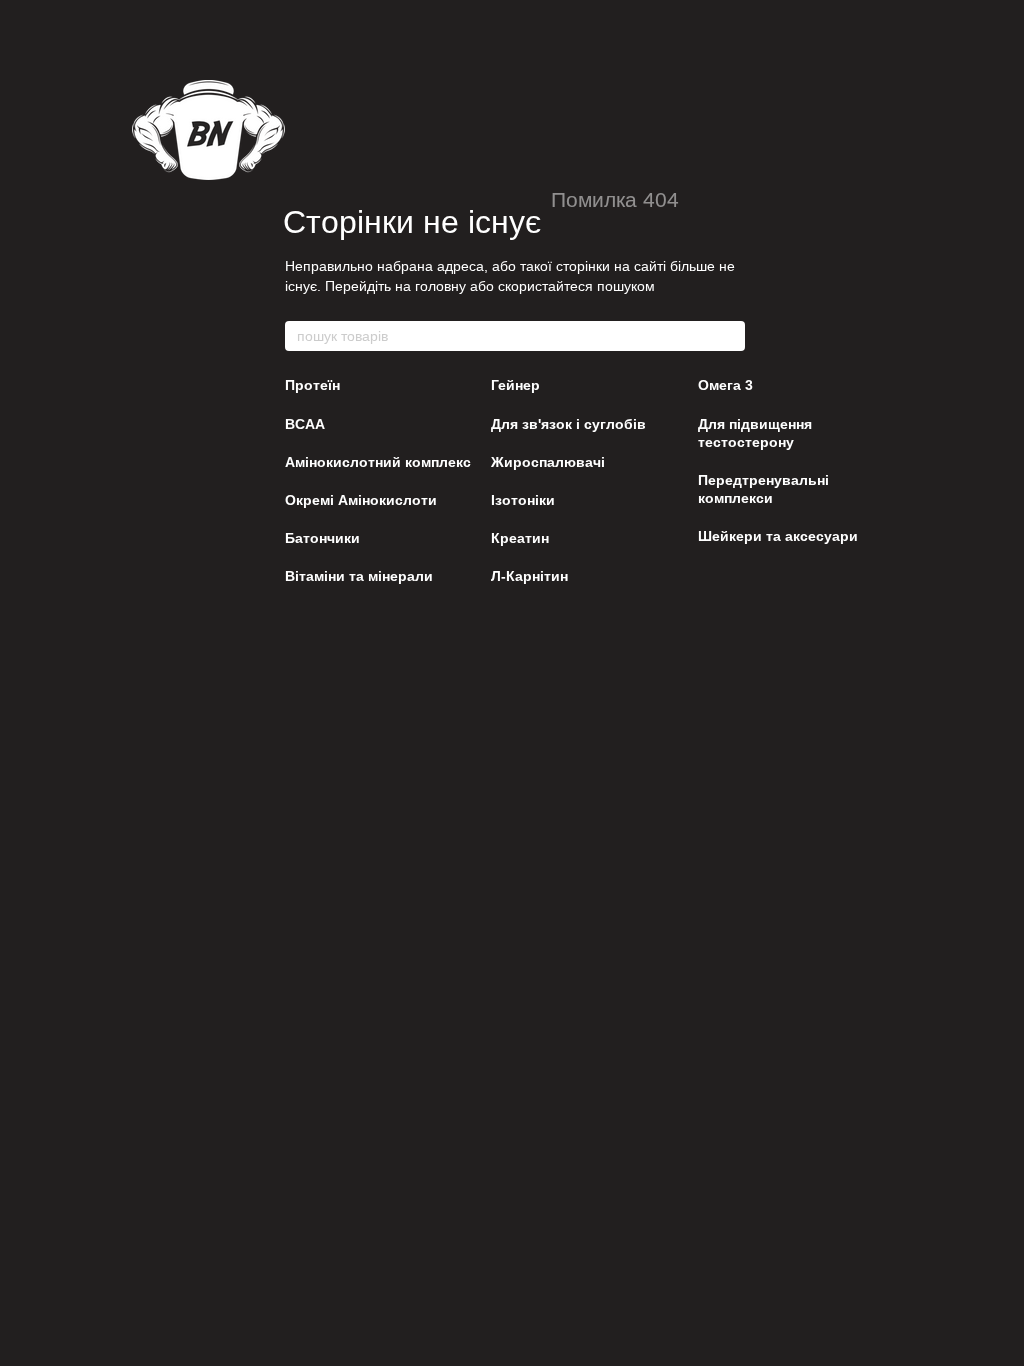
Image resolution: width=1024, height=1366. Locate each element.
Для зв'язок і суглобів (568, 424)
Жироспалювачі (548, 462)
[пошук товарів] (729, 336)
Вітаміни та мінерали (359, 576)
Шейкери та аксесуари (778, 536)
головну (440, 286)
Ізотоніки (523, 500)
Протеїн (312, 385)
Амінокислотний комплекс (378, 462)
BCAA (305, 424)
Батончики (322, 538)
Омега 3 (725, 385)
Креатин (520, 538)
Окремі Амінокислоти (361, 500)
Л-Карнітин (529, 576)
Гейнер (515, 385)
